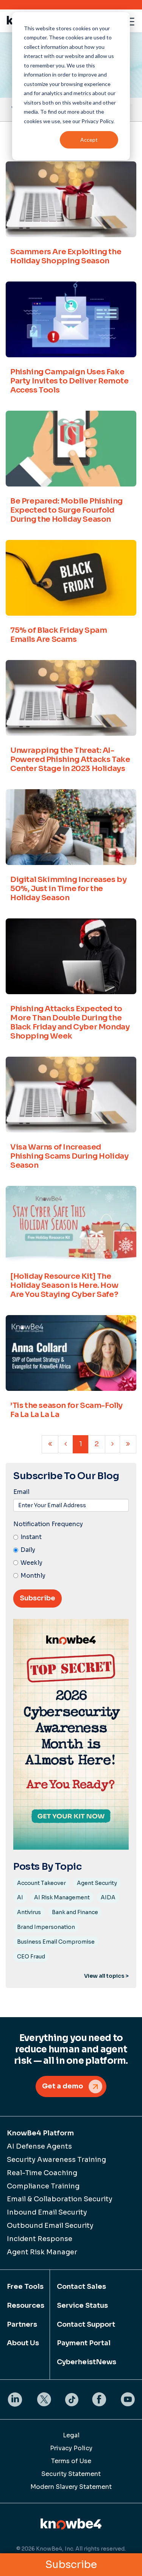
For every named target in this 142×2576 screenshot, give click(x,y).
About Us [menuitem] (23, 2343)
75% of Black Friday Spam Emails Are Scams (59, 635)
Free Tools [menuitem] (25, 2287)
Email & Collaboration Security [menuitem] (60, 2199)
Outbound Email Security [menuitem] (50, 2226)
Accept (89, 140)
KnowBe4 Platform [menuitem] (40, 2133)
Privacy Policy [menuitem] (71, 2448)
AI (20, 1897)
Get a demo (63, 2086)
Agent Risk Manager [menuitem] (42, 2252)
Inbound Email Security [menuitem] (47, 2212)
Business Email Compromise (56, 1942)
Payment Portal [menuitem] (84, 2343)
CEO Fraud (31, 1957)
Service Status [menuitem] (82, 2305)
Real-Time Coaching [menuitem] (42, 2173)
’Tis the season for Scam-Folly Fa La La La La (66, 1410)
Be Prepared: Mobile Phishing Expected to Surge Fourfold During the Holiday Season (66, 510)
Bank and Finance (75, 1912)
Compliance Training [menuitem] (43, 2186)
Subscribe (71, 2565)
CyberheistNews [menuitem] (87, 2362)
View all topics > (106, 1976)
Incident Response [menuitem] (40, 2239)
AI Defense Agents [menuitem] (39, 2146)
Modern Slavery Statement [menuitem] (71, 2487)
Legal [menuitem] (71, 2435)
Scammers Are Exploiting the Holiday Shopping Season (66, 256)
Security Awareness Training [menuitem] (56, 2160)
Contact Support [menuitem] (86, 2324)
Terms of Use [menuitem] (71, 2461)
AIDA (108, 1897)
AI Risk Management (62, 1897)
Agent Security (97, 1883)
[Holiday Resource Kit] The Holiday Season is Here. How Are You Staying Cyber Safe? (64, 1285)
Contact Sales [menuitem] (81, 2287)
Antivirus (29, 1912)
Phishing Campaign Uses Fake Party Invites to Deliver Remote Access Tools (69, 381)
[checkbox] (71, 1557)
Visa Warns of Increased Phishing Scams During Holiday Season (69, 1156)
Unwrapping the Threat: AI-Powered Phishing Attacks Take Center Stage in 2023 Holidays (70, 759)
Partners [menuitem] (22, 2324)
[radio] (71, 1537)
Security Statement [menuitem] (71, 2474)
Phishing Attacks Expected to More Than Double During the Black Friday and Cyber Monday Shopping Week (70, 1022)
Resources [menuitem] (25, 2305)
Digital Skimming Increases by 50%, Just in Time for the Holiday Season (68, 889)
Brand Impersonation (46, 1927)
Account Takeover (41, 1883)
